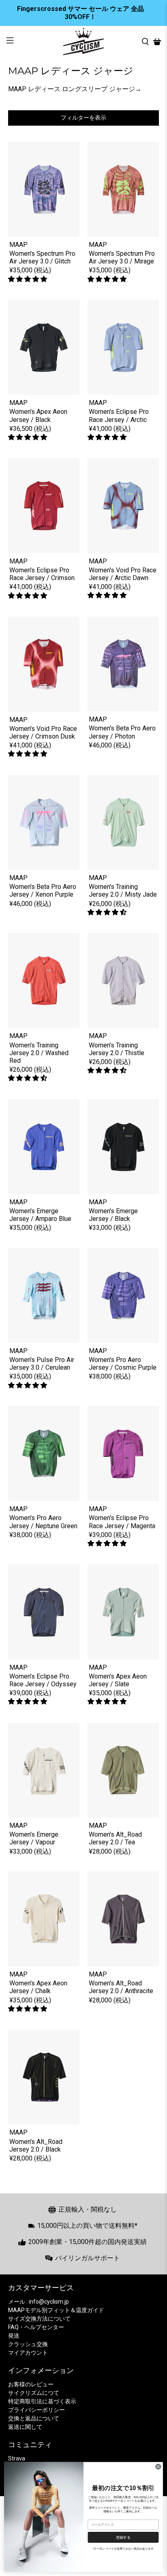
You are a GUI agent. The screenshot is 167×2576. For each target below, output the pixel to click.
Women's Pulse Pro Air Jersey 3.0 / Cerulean (42, 1364)
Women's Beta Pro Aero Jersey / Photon (122, 732)
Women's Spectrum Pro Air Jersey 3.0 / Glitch (42, 257)
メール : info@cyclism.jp (39, 2302)
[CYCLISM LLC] (83, 42)
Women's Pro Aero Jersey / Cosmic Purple (123, 1364)
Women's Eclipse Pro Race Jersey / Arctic (119, 415)
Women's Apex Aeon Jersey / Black (38, 415)
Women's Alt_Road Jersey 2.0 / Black (36, 2146)
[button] (28, 279)
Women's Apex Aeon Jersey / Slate (118, 1680)
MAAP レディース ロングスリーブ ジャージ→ (75, 89)
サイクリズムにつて (34, 2393)
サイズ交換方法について (39, 2319)
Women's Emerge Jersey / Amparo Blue (40, 1215)
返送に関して (25, 2427)
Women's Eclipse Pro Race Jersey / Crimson (42, 574)
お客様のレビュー (31, 2384)
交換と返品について (34, 2418)
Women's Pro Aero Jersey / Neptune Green (43, 1522)
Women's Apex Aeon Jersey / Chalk (38, 1987)
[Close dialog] (158, 2467)
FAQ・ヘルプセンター (36, 2327)
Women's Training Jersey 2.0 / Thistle (117, 1049)
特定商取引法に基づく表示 (42, 2401)
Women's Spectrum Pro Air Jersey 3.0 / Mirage (122, 257)
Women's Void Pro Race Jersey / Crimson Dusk (43, 732)
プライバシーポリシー (36, 2410)
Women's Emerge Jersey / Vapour (34, 1838)
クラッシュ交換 (28, 2344)
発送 (14, 2336)
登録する (123, 2537)
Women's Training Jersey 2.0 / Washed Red (39, 1053)
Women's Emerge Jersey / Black (113, 1215)
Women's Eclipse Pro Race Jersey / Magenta (122, 1522)
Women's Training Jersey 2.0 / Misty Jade (123, 891)
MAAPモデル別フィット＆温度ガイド (56, 2310)
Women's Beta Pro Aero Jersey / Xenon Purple (43, 891)
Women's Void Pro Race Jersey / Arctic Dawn (123, 574)
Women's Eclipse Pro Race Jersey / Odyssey (43, 1680)
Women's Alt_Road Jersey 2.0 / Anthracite (121, 1987)
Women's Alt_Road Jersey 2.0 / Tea (115, 1838)
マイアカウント (28, 2353)
